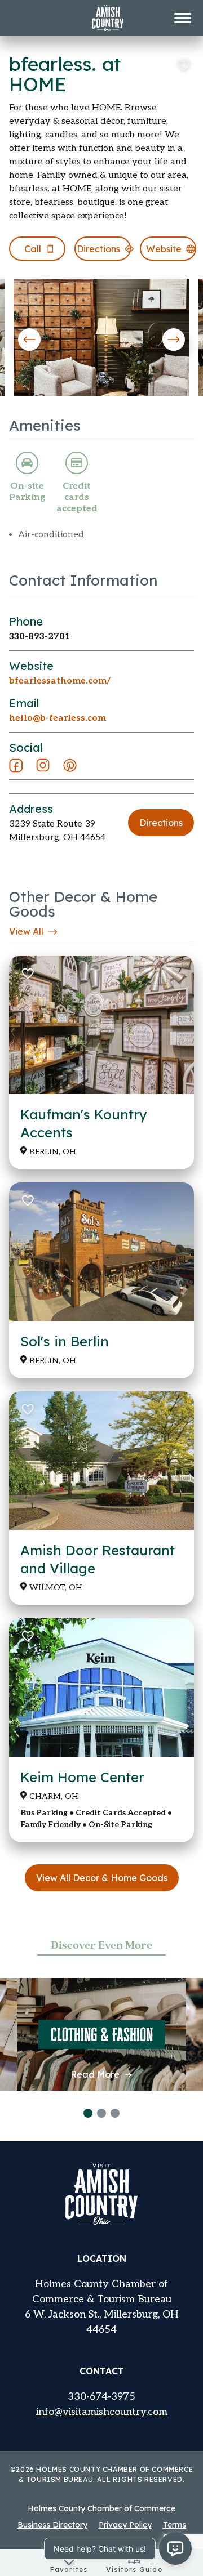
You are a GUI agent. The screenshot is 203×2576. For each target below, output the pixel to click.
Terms (175, 2525)
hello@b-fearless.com (58, 718)
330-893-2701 (39, 637)
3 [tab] (115, 2113)
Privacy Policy (125, 2525)
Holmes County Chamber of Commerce (101, 2508)
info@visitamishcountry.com (102, 2412)
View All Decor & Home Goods (102, 1878)
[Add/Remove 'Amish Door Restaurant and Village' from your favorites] (27, 1409)
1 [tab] (88, 2113)
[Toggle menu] (183, 18)
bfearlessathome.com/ (60, 681)
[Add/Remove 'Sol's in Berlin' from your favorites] (27, 1200)
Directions (161, 823)
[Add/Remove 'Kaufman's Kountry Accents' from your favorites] (27, 974)
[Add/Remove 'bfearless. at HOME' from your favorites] (183, 65)
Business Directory (52, 2525)
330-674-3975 (101, 2397)
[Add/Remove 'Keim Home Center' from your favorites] (27, 1636)
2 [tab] (101, 2113)
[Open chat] (175, 2548)
